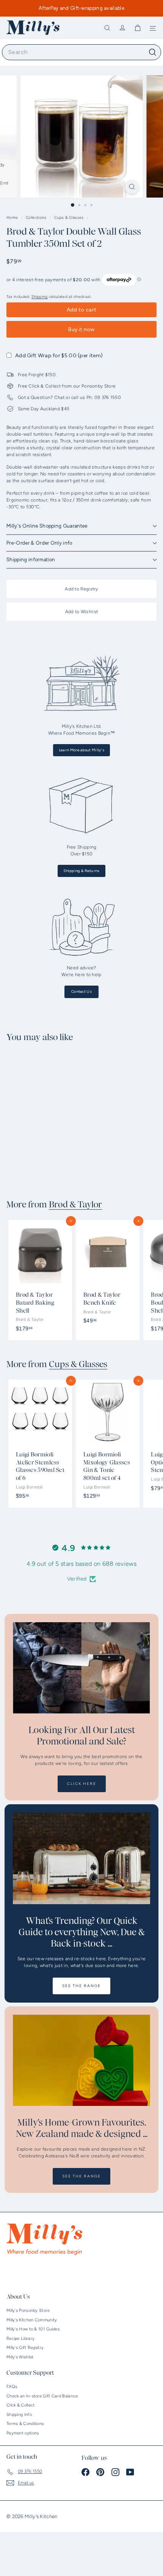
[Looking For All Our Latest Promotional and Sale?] (81, 1668)
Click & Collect (21, 2405)
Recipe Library (20, 2338)
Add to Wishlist (82, 612)
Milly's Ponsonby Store (28, 2310)
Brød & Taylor (75, 1205)
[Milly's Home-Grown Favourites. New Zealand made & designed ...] (81, 2060)
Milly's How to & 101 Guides (33, 2329)
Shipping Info (19, 2415)
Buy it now (81, 329)
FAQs (12, 2387)
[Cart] (138, 28)
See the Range (81, 1986)
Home (13, 217)
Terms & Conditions (25, 2424)
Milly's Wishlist (20, 2357)
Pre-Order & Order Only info (39, 543)
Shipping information (31, 560)
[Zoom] (132, 187)
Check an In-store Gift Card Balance (42, 2396)
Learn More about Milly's (81, 750)
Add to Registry (81, 589)
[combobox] (81, 52)
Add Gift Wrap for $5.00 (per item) (59, 356)
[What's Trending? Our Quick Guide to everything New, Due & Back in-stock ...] (81, 1858)
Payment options (23, 2433)
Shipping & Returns (81, 871)
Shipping (39, 297)
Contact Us (81, 991)
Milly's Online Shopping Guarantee (47, 526)
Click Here (82, 1784)
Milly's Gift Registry (25, 2348)
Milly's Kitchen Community (32, 2320)
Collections (37, 217)
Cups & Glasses (69, 217)
